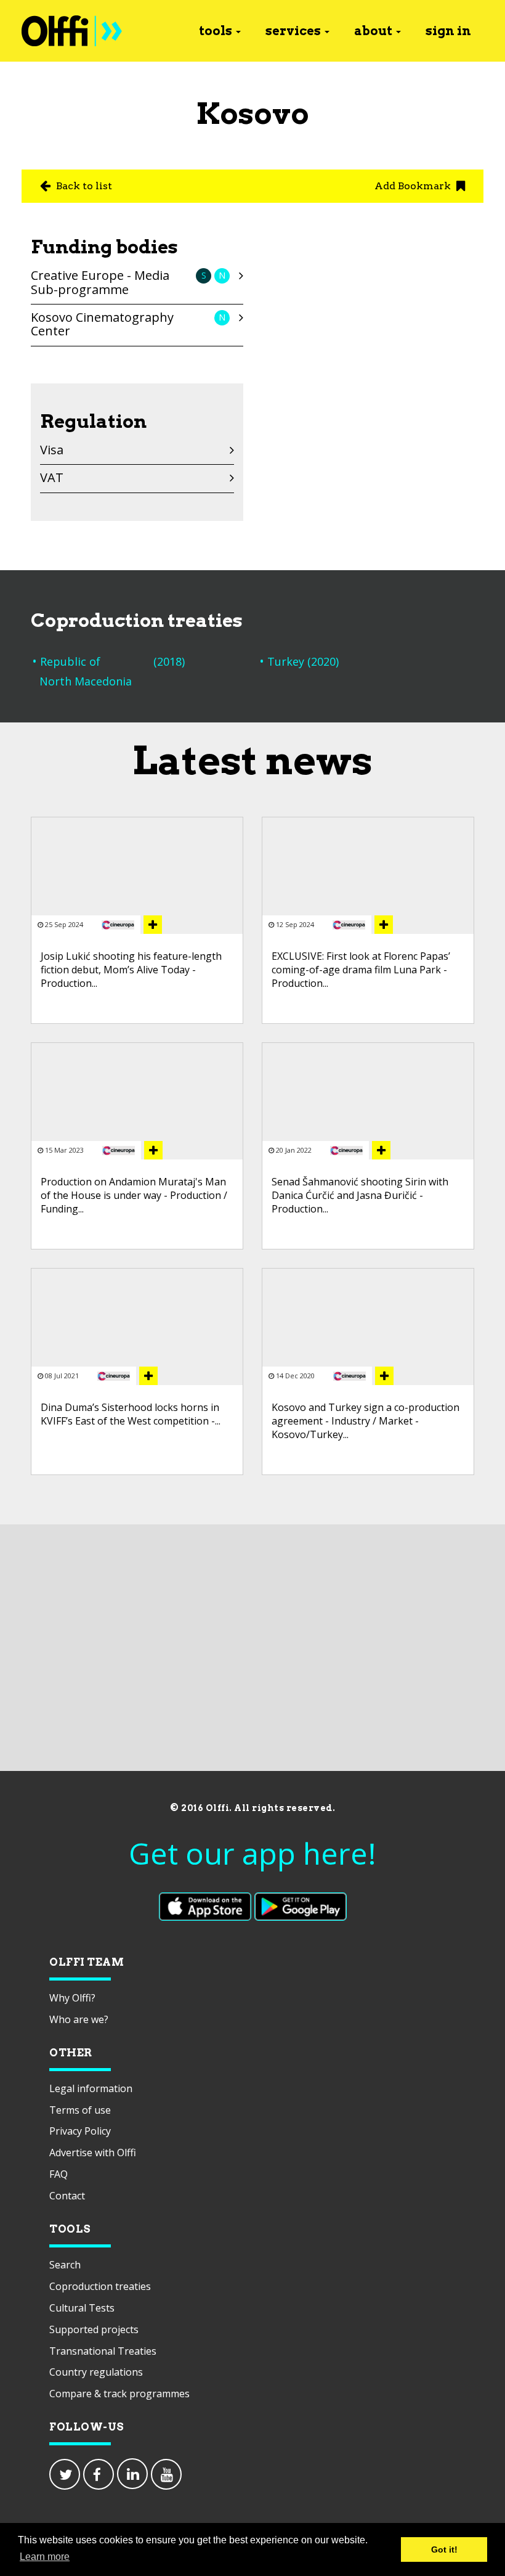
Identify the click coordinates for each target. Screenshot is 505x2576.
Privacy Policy (80, 2131)
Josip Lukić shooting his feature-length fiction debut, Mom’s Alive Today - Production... (131, 970)
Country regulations (96, 2372)
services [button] (293, 31)
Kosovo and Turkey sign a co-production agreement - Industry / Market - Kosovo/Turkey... (366, 1421)
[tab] (137, 285)
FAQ (59, 2174)
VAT (52, 477)
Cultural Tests (82, 2308)
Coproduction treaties (100, 2286)
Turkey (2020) (303, 661)
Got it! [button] (444, 2549)
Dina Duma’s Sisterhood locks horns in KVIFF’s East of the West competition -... (131, 1414)
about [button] (373, 31)
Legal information (91, 2088)
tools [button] (216, 31)
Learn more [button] (45, 2557)
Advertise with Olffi (93, 2153)
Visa (52, 450)
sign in (448, 31)
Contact (67, 2196)
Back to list (83, 186)
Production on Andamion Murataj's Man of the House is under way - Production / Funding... (134, 1196)
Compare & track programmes (119, 2394)
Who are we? (79, 2019)
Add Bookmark (414, 186)
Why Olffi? (72, 1998)
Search (65, 2265)
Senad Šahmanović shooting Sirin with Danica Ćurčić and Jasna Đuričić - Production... (360, 1196)
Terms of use (80, 2110)
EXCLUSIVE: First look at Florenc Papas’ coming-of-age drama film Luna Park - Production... (361, 970)
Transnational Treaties (103, 2351)
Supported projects (94, 2329)
